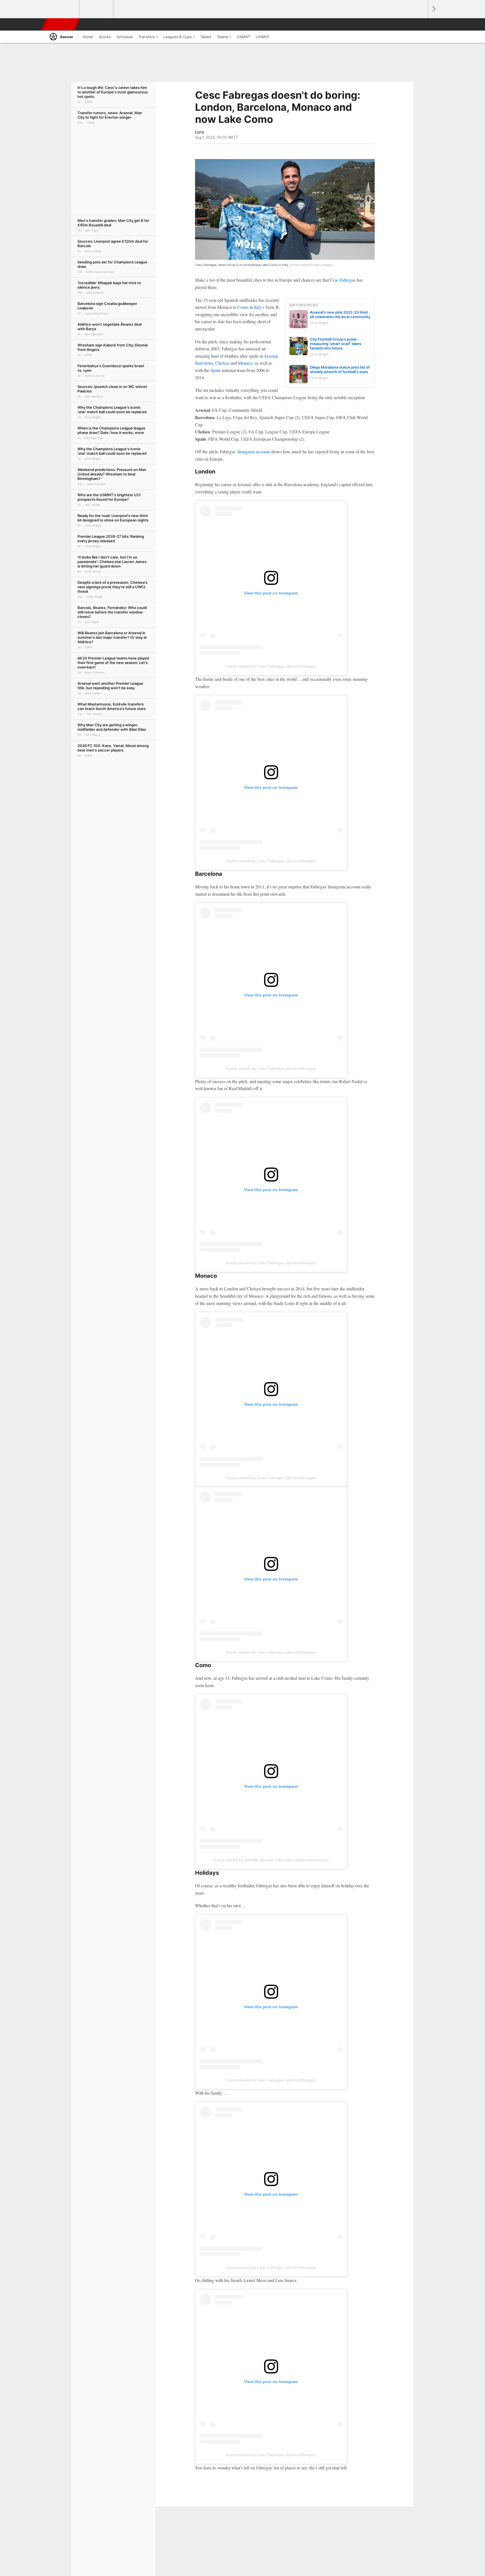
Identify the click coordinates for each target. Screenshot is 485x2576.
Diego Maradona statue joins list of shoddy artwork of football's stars (340, 369)
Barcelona (204, 363)
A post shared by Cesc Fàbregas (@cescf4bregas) (271, 666)
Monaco (245, 363)
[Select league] (63, 9)
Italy (258, 307)
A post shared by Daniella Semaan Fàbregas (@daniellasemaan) (271, 1860)
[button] (421, 24)
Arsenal (271, 356)
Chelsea (222, 363)
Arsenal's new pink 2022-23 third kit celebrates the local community (340, 314)
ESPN (61, 24)
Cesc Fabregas (343, 280)
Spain (216, 370)
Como (243, 307)
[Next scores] (433, 9)
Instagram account (254, 451)
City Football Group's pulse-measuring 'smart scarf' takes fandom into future (336, 344)
